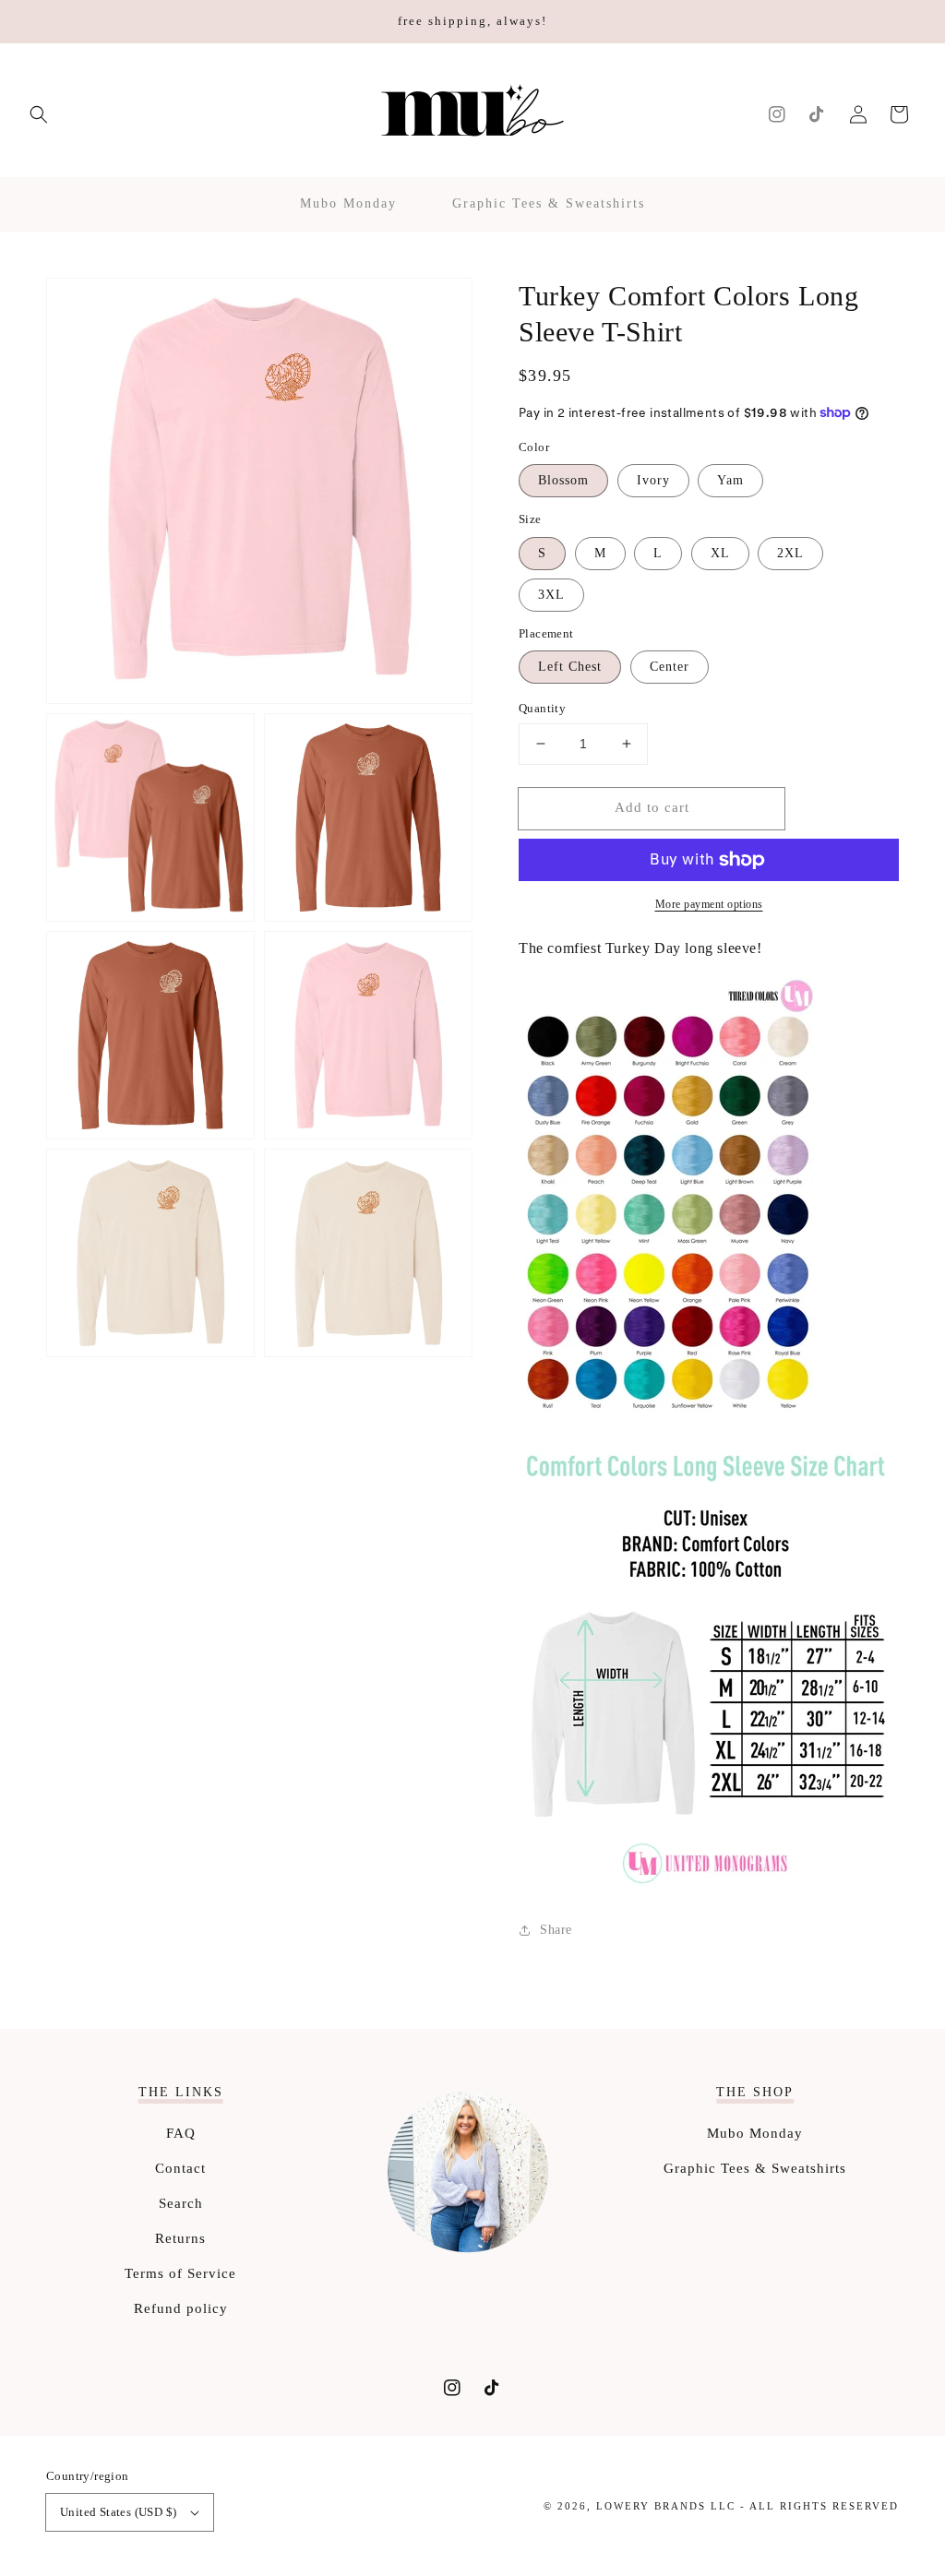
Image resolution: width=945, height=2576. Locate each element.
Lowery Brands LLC (666, 2506)
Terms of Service (180, 2273)
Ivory (653, 480)
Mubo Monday (755, 2133)
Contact (180, 2168)
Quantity (542, 708)
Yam (730, 480)
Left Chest (570, 667)
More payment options (709, 904)
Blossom (563, 480)
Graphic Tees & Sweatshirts (755, 2168)
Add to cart (652, 807)
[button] (39, 114)
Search (181, 2203)
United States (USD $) (118, 2512)
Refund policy (181, 2308)
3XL (551, 595)
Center (670, 667)
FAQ (181, 2133)
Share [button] (556, 1930)
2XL (790, 553)
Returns (180, 2238)
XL (720, 553)
